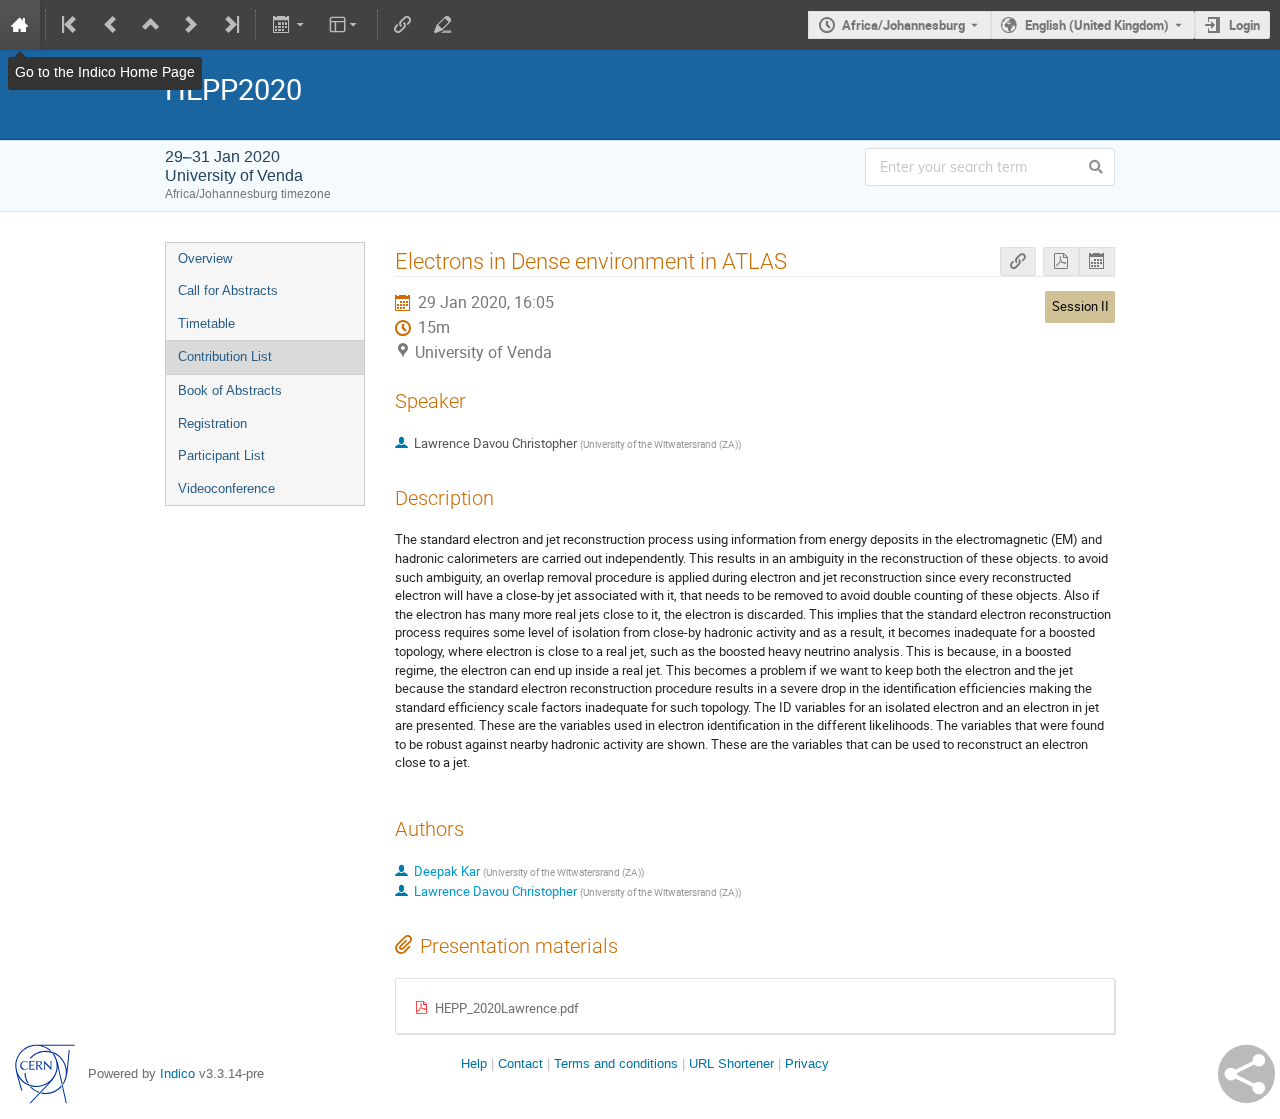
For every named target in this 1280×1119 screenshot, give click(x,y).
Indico (177, 1073)
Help (474, 1063)
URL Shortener (731, 1063)
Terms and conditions (616, 1063)
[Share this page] (1246, 1074)
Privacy (807, 1063)
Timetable (206, 323)
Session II (1080, 306)
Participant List (221, 455)
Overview (205, 258)
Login (1244, 25)
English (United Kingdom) (1097, 25)
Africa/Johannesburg (903, 25)
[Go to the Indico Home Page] (20, 25)
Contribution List (225, 356)
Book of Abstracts (230, 390)
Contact (520, 1063)
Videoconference (226, 488)
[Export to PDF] (1061, 261)
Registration (212, 423)
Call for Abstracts (228, 290)
